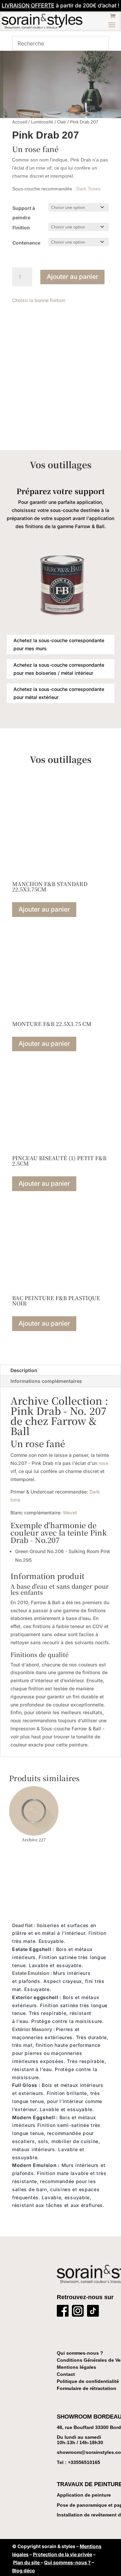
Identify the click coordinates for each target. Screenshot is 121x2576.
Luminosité (42, 122)
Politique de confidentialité (88, 2381)
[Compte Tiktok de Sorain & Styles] (93, 2312)
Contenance (26, 243)
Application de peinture (84, 2495)
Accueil (20, 122)
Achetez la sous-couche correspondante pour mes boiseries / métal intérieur (59, 669)
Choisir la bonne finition (39, 300)
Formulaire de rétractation (87, 2388)
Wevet (70, 1513)
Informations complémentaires (46, 1381)
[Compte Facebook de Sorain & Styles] (63, 2312)
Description (24, 1370)
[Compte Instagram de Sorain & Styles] (78, 2312)
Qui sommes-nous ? (80, 2353)
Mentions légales (76, 2367)
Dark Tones (88, 189)
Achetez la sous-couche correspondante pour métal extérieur (59, 693)
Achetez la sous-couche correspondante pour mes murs (59, 644)
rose (103, 1463)
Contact (66, 2374)
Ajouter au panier (72, 277)
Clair (62, 122)
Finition (21, 228)
